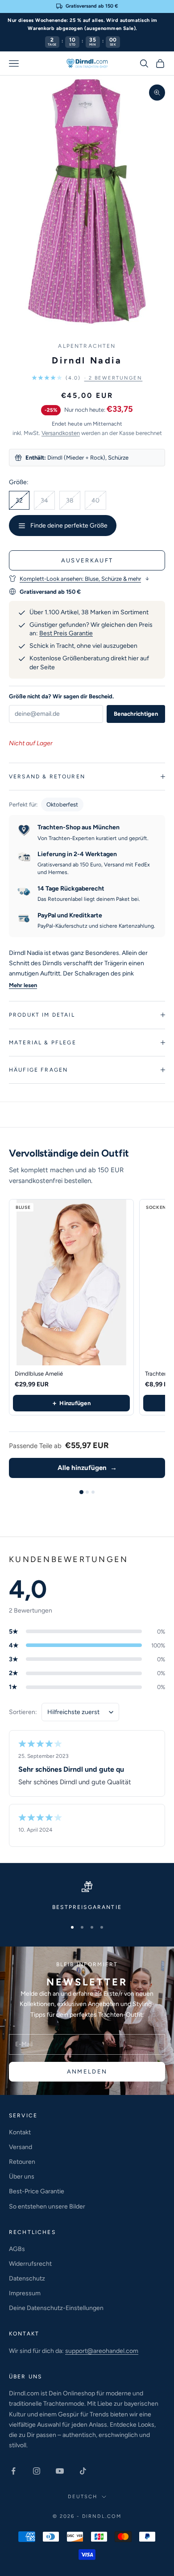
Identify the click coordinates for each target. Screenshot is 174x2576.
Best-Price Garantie (37, 2191)
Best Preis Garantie (66, 633)
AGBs (17, 2249)
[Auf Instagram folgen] (37, 2471)
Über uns (22, 2177)
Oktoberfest (62, 804)
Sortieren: (23, 1712)
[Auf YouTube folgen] (60, 2471)
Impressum (25, 2293)
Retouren (22, 2162)
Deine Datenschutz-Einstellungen (56, 2308)
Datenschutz (27, 2278)
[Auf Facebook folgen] (13, 2471)
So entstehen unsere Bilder (47, 2206)
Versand (21, 2147)
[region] (87, 1896)
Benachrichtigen (136, 714)
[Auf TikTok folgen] (83, 2471)
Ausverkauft (87, 560)
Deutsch (83, 2497)
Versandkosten (61, 433)
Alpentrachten (87, 346)
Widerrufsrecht (30, 2264)
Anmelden (87, 2071)
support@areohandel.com (102, 2351)
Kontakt (20, 2132)
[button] (87, 378)
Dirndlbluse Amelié (39, 1374)
